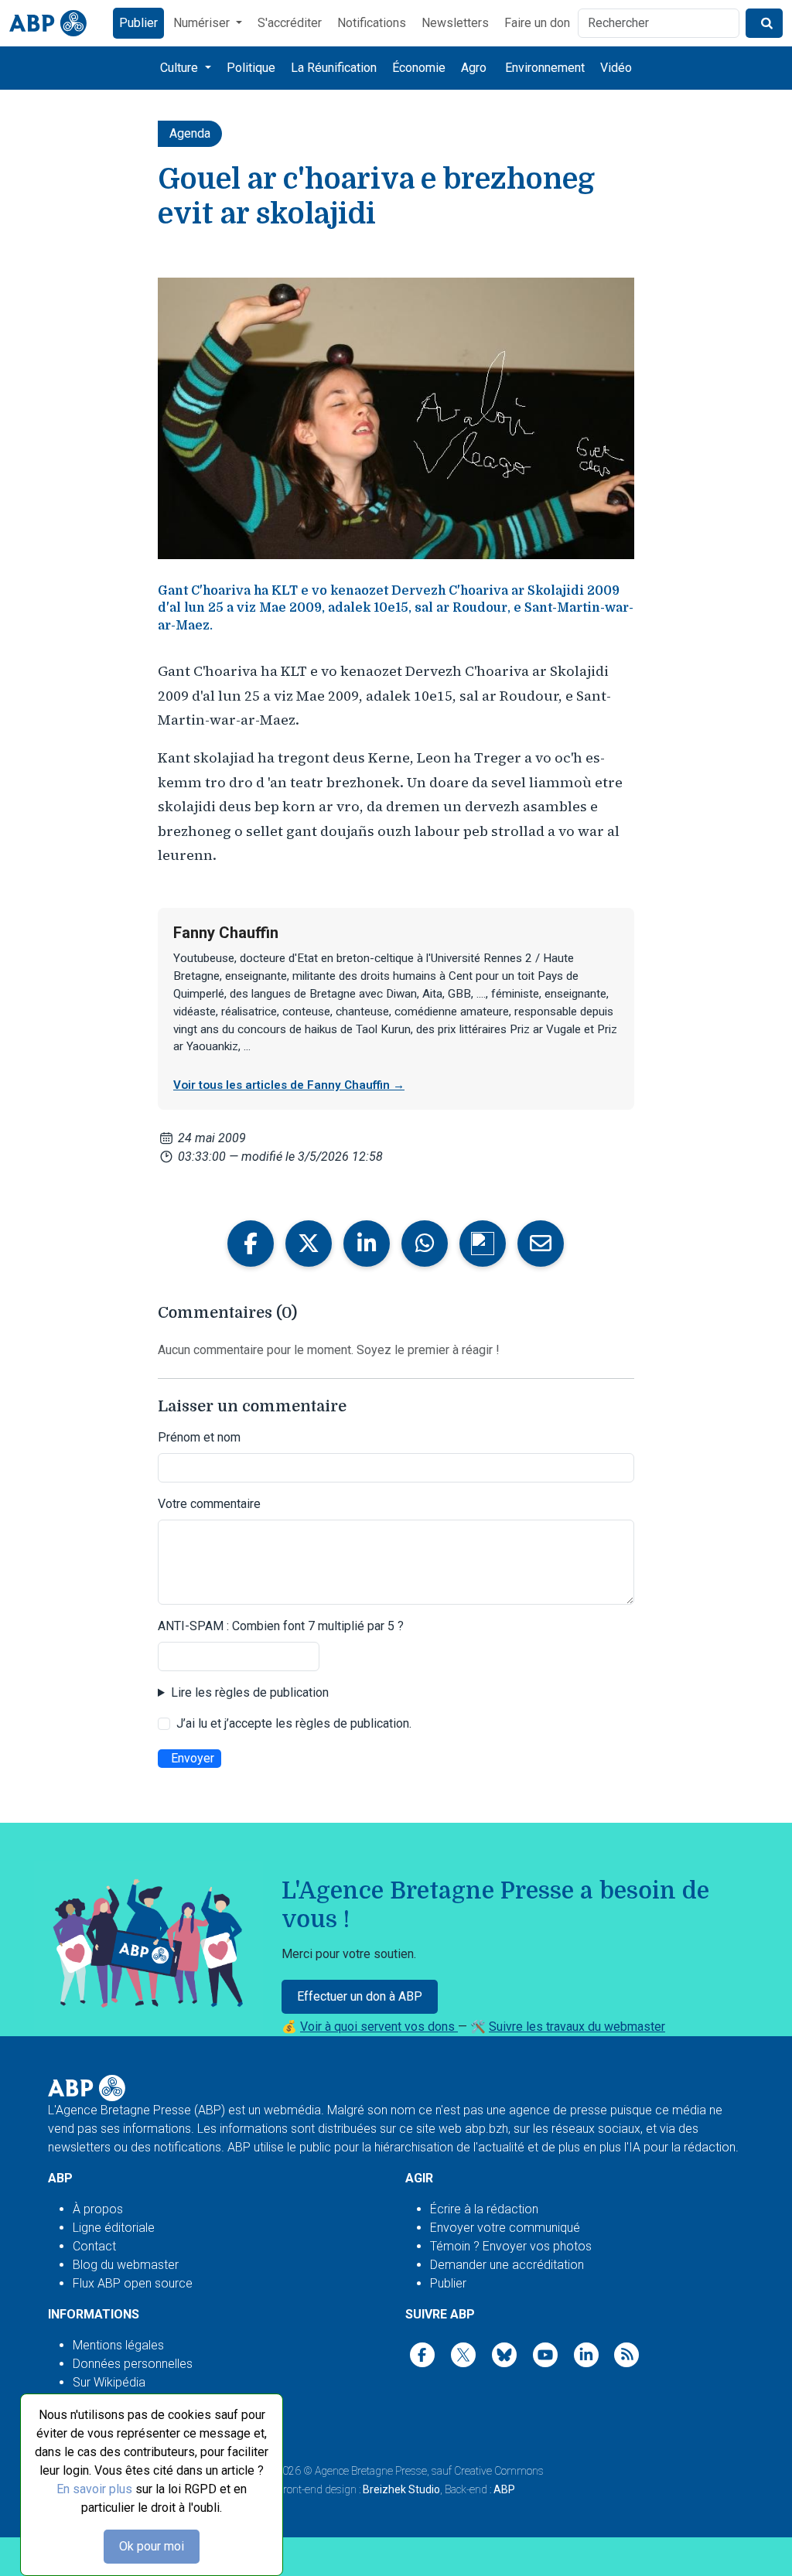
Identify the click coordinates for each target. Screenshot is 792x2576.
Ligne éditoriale (114, 2228)
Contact (94, 2246)
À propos (98, 2209)
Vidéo (616, 68)
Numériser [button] (203, 23)
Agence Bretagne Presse (371, 2471)
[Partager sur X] (309, 1244)
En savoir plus (94, 2489)
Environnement (545, 68)
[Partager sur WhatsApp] (425, 1244)
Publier (138, 23)
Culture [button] (181, 68)
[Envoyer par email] (541, 1244)
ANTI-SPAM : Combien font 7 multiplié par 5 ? (281, 1626)
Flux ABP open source (133, 2283)
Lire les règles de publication (250, 1692)
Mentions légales (118, 2345)
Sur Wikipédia (109, 2382)
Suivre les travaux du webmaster (577, 2027)
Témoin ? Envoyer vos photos (511, 2246)
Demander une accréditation (507, 2265)
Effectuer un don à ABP (360, 1996)
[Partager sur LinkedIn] (367, 1244)
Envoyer (193, 1758)
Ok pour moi (152, 2546)
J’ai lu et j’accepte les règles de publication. (294, 1723)
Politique (251, 68)
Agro (474, 68)
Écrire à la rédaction (484, 2209)
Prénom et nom (199, 1437)
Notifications (372, 23)
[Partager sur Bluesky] (483, 1244)
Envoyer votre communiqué (505, 2228)
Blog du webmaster (126, 2265)
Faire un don (537, 23)
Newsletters (455, 23)
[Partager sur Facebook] (251, 1244)
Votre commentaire (209, 1504)
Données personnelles (133, 2364)
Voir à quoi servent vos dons (379, 2027)
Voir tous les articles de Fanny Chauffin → (289, 1085)
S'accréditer (290, 23)
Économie (419, 68)
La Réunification (334, 68)
